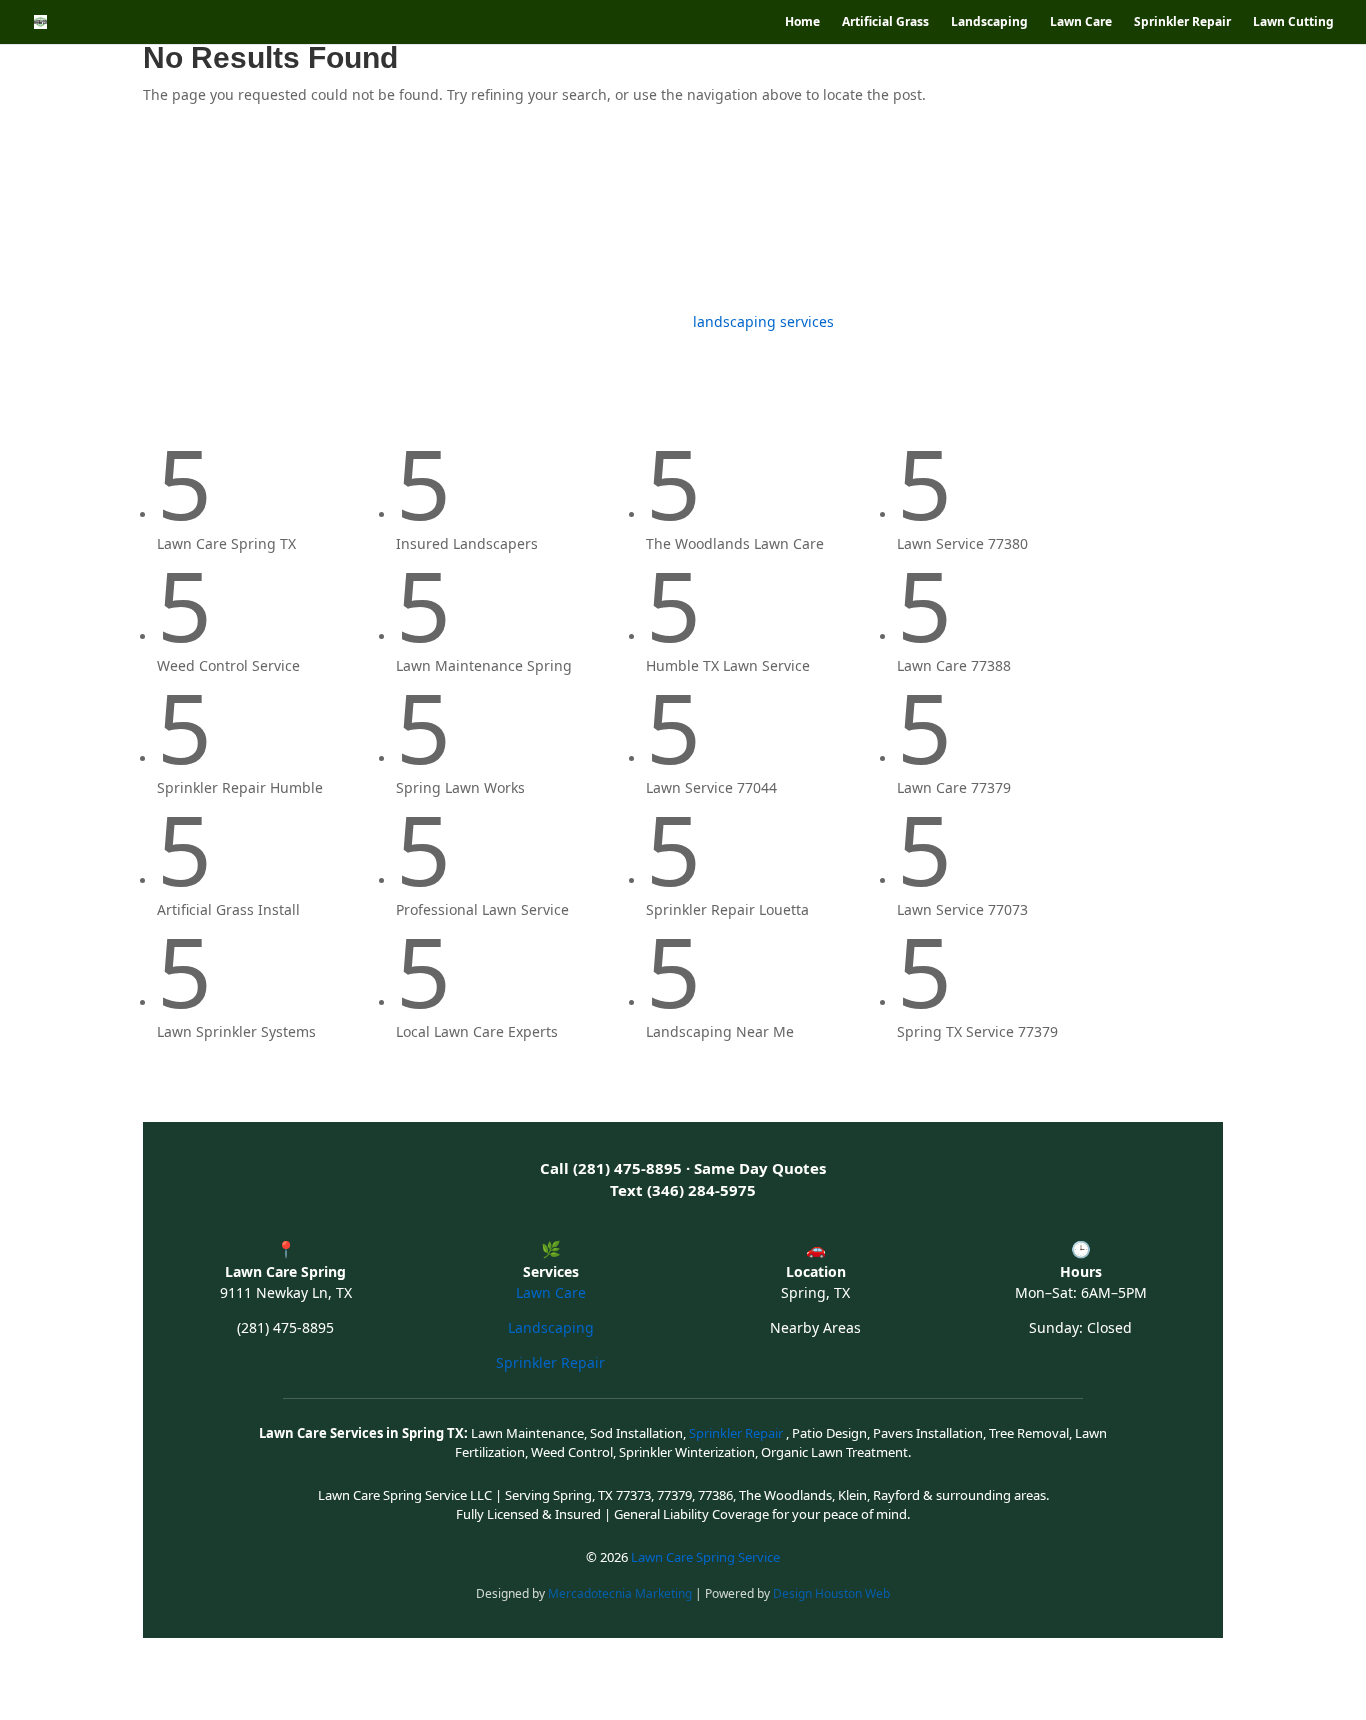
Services (389, 218)
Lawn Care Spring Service (705, 1557)
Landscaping (989, 22)
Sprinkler (619, 218)
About (1178, 218)
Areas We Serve (869, 218)
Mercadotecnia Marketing (621, 1593)
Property (1104, 218)
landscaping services (763, 321)
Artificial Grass (885, 22)
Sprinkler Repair (1182, 22)
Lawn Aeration (743, 218)
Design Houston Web (831, 1593)
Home (802, 22)
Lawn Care (1081, 22)
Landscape (302, 218)
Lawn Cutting (1293, 22)
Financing (998, 218)
